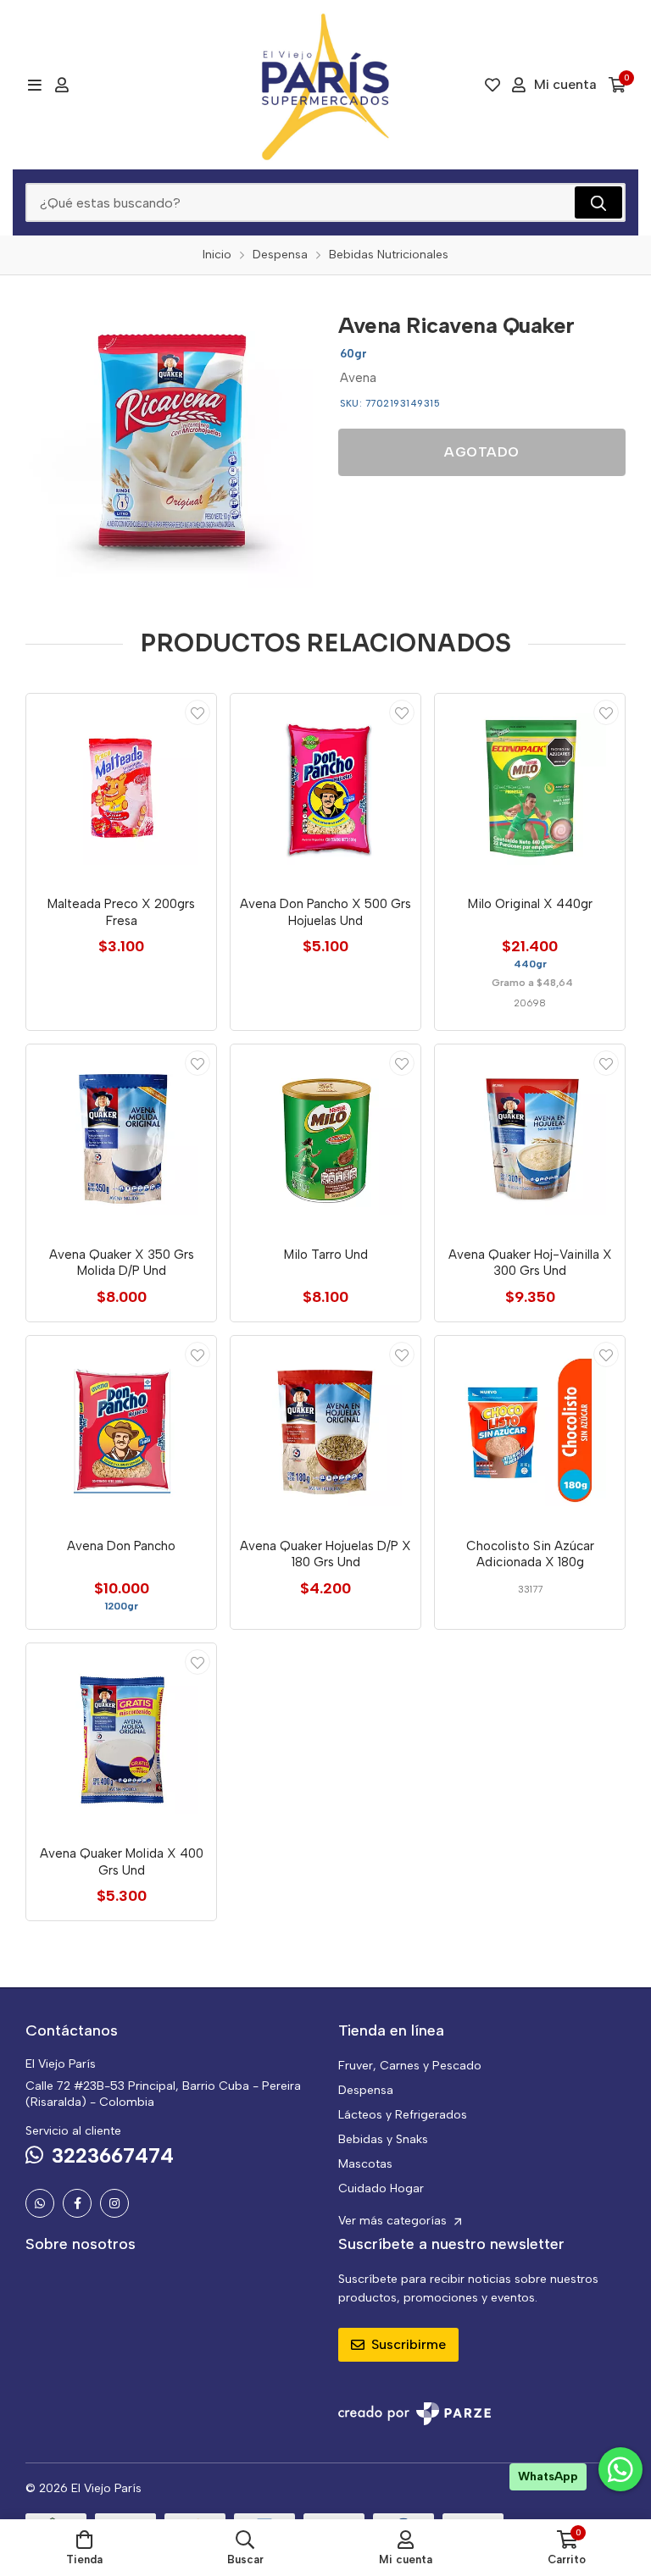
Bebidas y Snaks (383, 2139)
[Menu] (34, 85)
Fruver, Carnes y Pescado (410, 2066)
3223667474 (113, 2155)
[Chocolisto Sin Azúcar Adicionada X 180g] (530, 1431)
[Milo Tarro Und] (325, 1139)
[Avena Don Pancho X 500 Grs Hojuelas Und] (325, 789)
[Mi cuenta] (62, 85)
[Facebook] (77, 2203)
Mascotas (365, 2164)
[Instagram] (114, 2203)
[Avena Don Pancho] (121, 1431)
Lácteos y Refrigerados (403, 2115)
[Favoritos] (492, 85)
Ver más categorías (394, 2221)
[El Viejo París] (325, 85)
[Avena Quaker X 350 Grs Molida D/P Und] (121, 1139)
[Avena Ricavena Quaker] (169, 444)
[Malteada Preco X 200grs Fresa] (121, 789)
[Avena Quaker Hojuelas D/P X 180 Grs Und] (325, 1431)
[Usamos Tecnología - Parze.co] (415, 2414)
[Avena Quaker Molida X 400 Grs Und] (121, 1738)
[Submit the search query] (598, 202)
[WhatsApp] (40, 2203)
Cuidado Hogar (381, 2188)
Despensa (366, 2090)
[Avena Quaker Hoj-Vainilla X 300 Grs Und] (530, 1139)
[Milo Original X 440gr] (530, 789)
